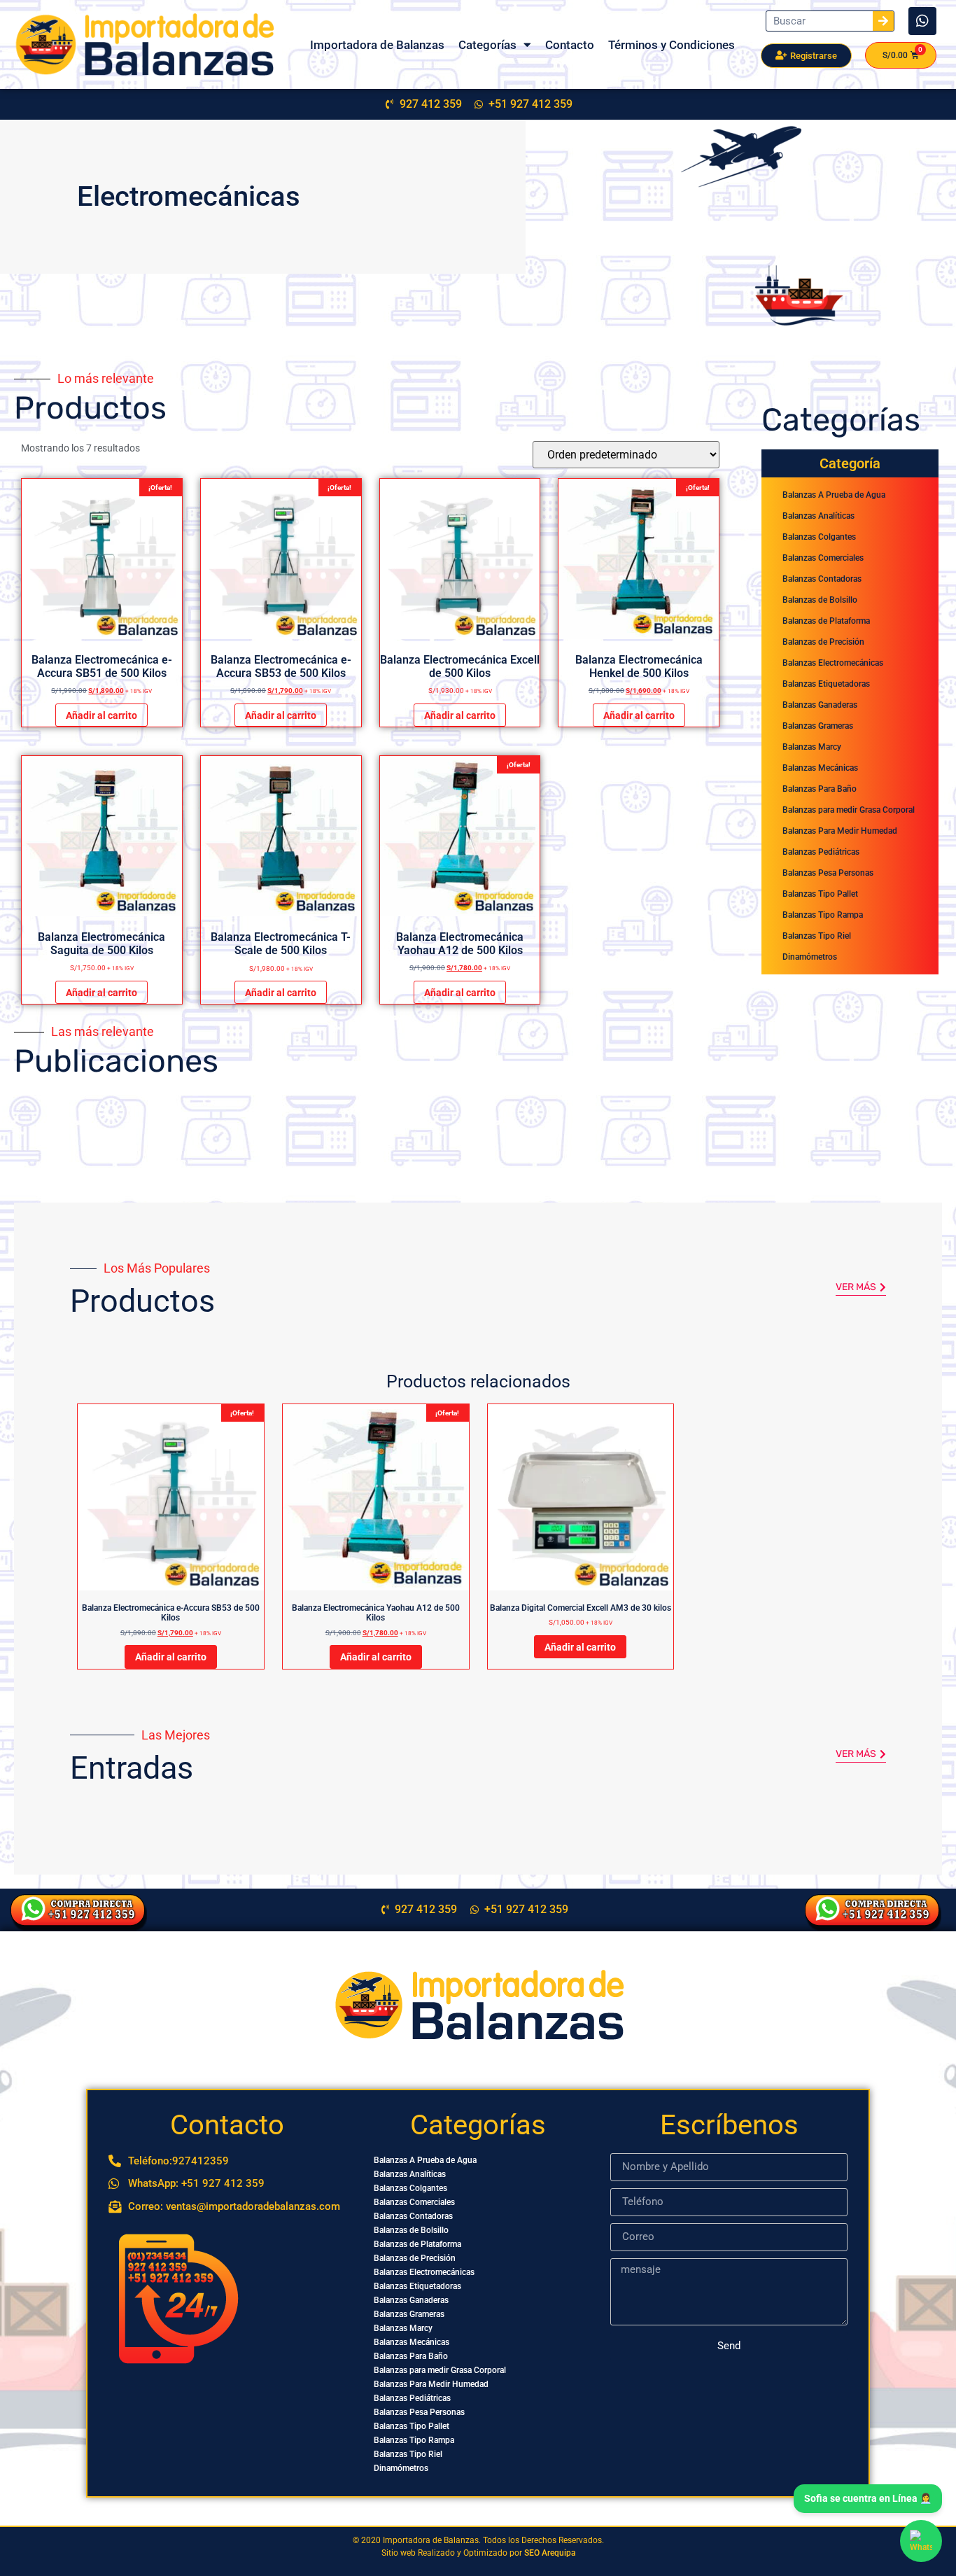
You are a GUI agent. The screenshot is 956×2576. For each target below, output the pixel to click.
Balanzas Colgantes (819, 537)
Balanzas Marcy (812, 747)
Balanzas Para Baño (820, 789)
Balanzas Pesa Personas (828, 873)
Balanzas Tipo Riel (817, 936)
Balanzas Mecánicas (820, 768)
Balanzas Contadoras (822, 579)
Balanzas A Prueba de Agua (834, 495)
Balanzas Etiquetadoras (826, 684)
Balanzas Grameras (818, 726)
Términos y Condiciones (672, 45)
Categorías (487, 45)
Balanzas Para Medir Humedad (840, 831)
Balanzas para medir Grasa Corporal (849, 810)
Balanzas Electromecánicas (833, 663)
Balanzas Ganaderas (820, 705)
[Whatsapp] (922, 21)
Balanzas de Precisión (823, 642)
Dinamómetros (810, 957)
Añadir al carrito (101, 715)
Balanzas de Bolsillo (820, 600)
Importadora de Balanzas (377, 45)
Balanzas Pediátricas (821, 852)
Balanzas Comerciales (823, 558)
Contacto (570, 45)
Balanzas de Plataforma (826, 621)
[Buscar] (883, 21)
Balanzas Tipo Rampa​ (823, 915)
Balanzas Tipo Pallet (820, 894)
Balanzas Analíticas (818, 516)
